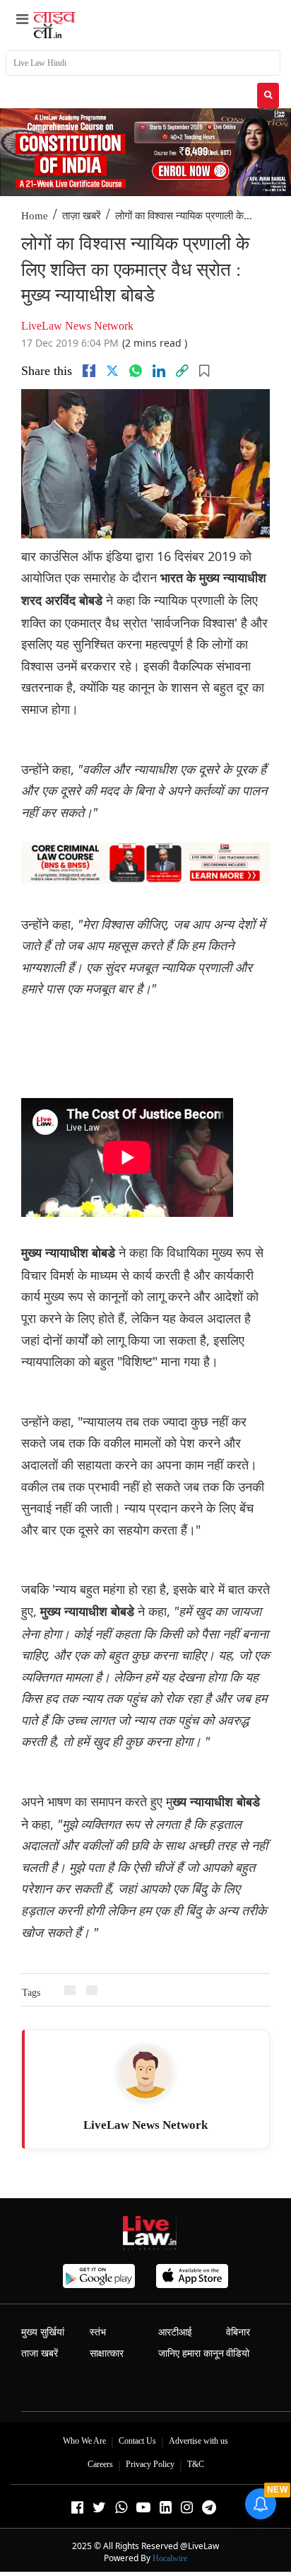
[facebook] (89, 371)
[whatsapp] (136, 371)
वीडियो (238, 2353)
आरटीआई (175, 2332)
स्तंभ (98, 2332)
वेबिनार (238, 2332)
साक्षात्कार (107, 2353)
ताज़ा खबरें (82, 216)
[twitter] (112, 371)
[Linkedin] (159, 371)
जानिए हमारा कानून (191, 2353)
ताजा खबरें (40, 2353)
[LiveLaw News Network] (145, 2072)
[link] (182, 371)
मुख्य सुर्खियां (43, 2332)
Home (35, 216)
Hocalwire (170, 2558)
